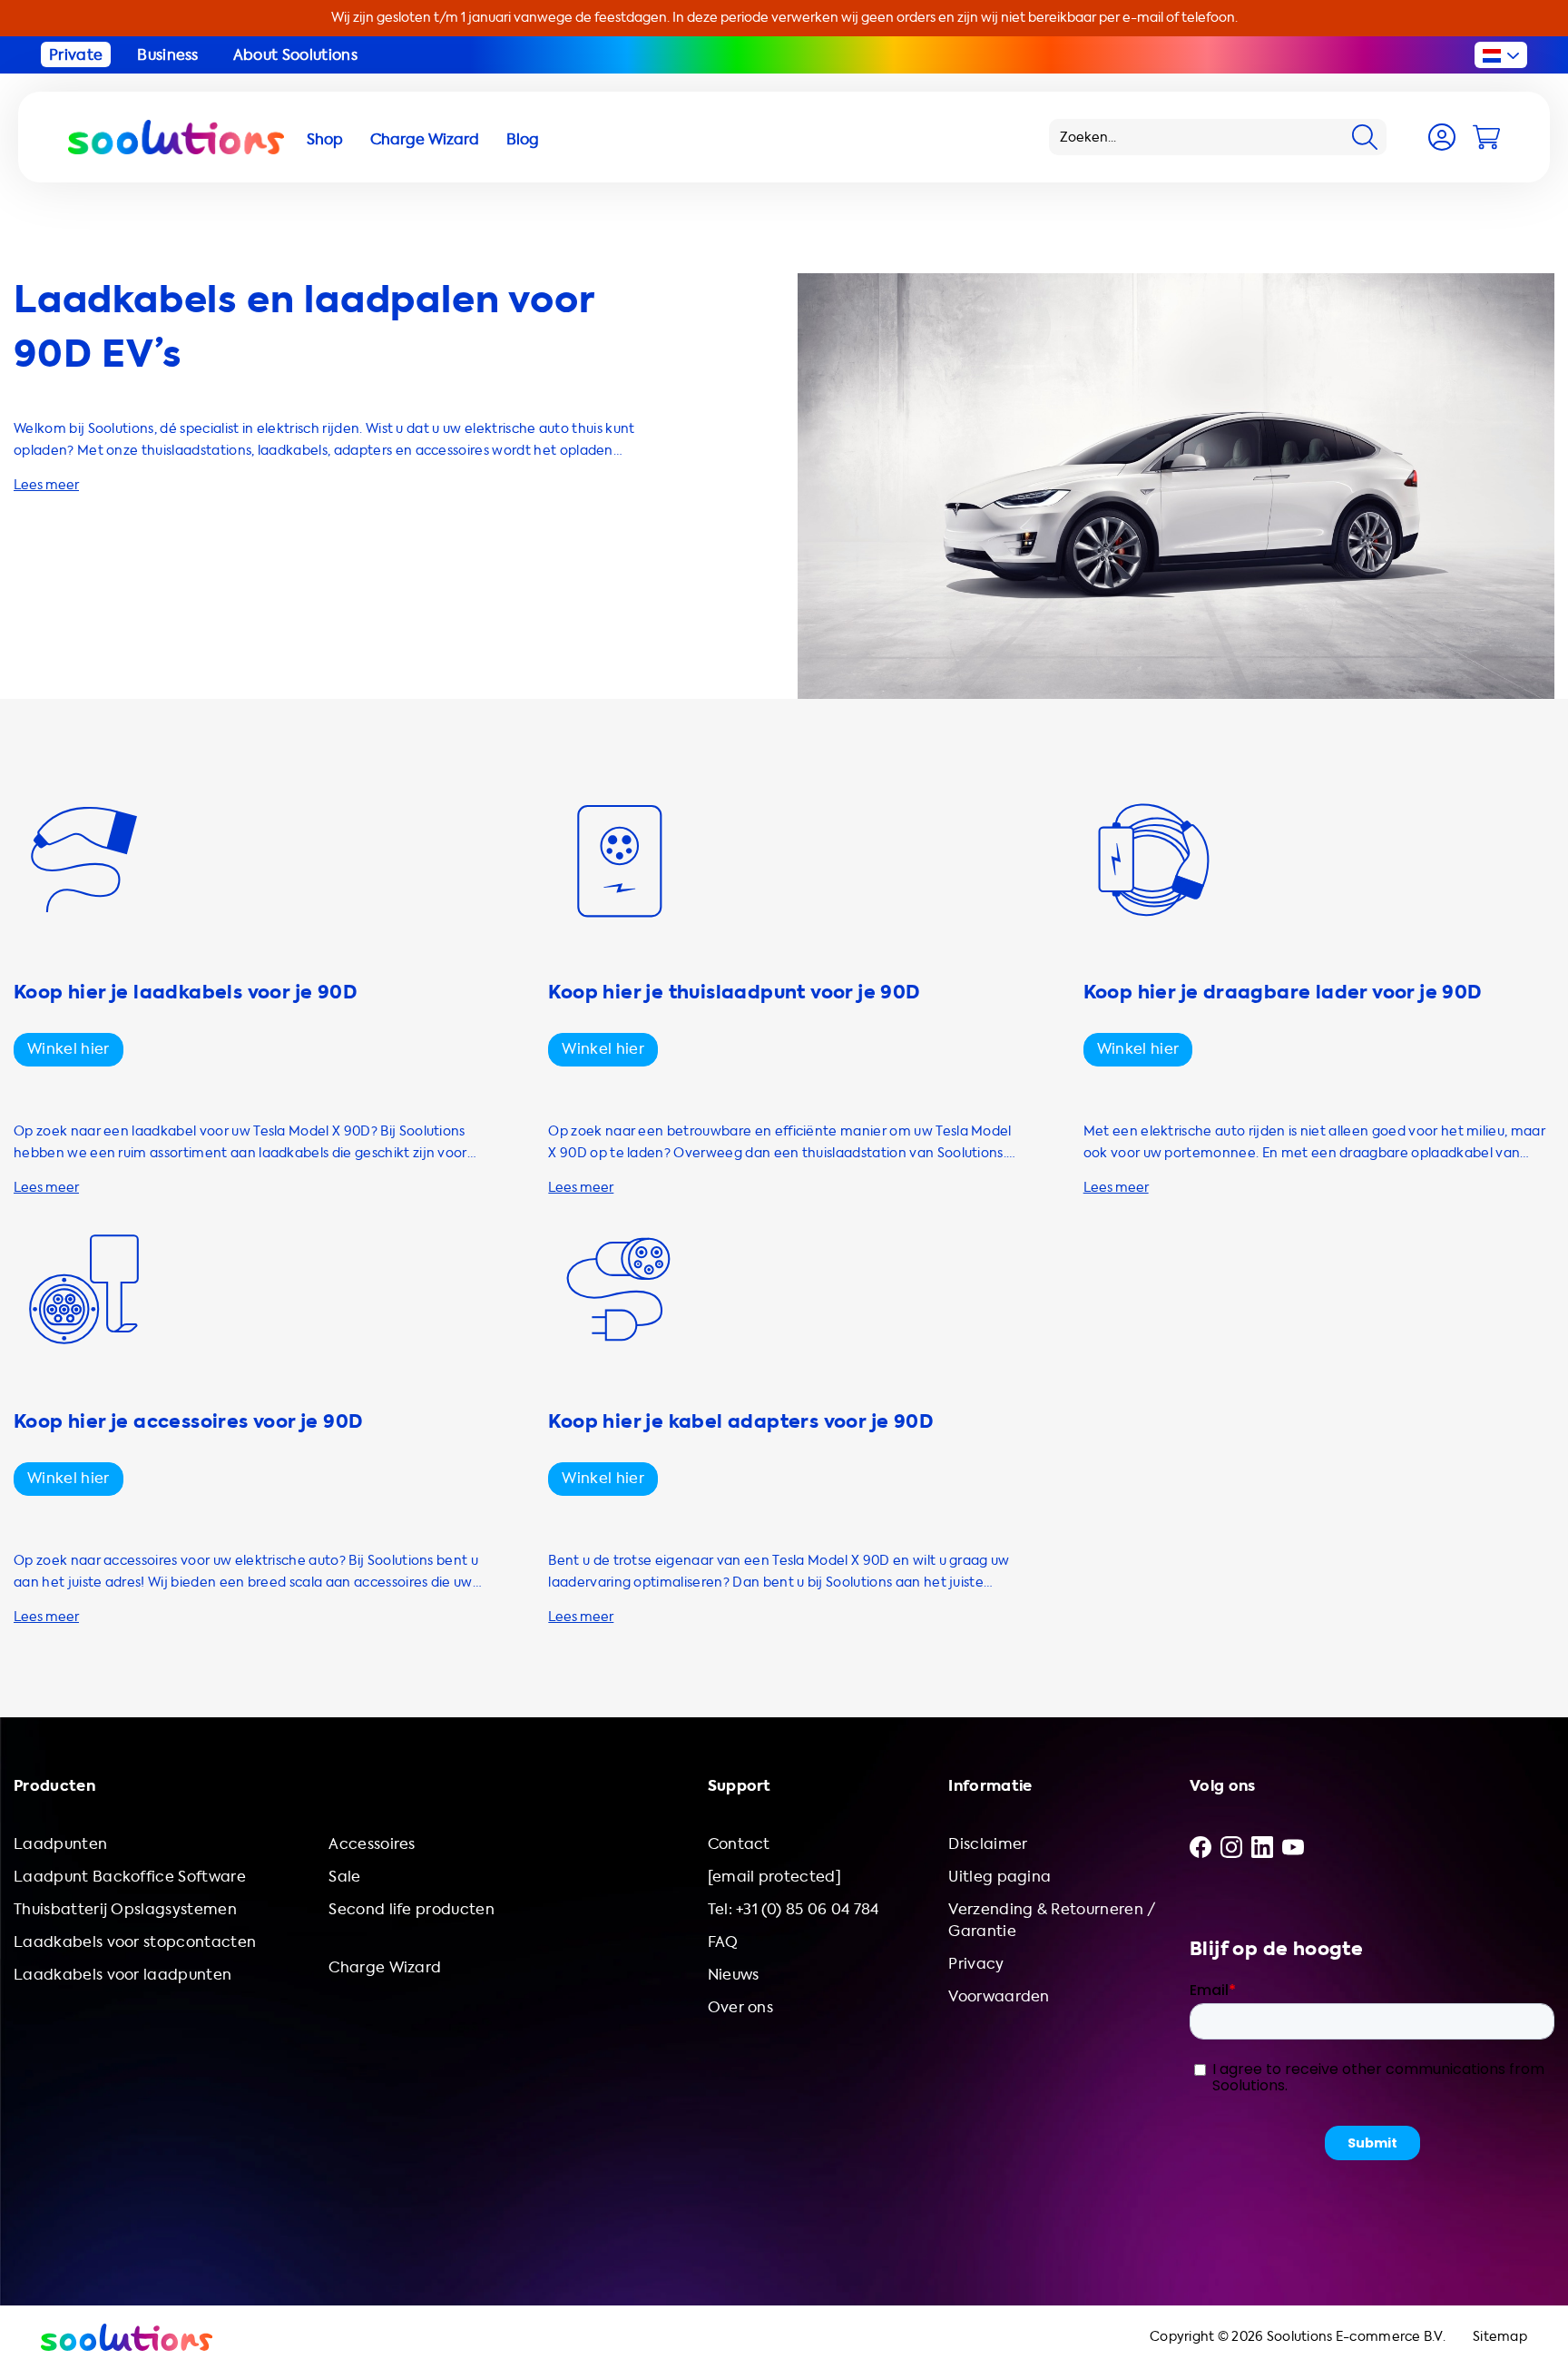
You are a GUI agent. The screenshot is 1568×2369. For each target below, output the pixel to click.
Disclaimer (988, 1844)
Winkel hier (69, 1049)
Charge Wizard (385, 1967)
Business (168, 55)
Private (76, 55)
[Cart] (1486, 137)
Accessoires (372, 1844)
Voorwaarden (999, 1996)
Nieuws (734, 1975)
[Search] (1365, 137)
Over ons (741, 2007)
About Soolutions (295, 55)
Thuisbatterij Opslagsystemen (125, 1909)
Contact (739, 1844)
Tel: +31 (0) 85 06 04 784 (794, 1909)
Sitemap (1500, 2337)
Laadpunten (60, 1844)
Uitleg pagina (1000, 1877)
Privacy (976, 1964)
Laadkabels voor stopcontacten (135, 1942)
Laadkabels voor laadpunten (122, 1975)
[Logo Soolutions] (176, 137)
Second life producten (412, 1909)
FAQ (723, 1942)
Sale (344, 1877)
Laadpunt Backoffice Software (130, 1877)
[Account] (1442, 137)
